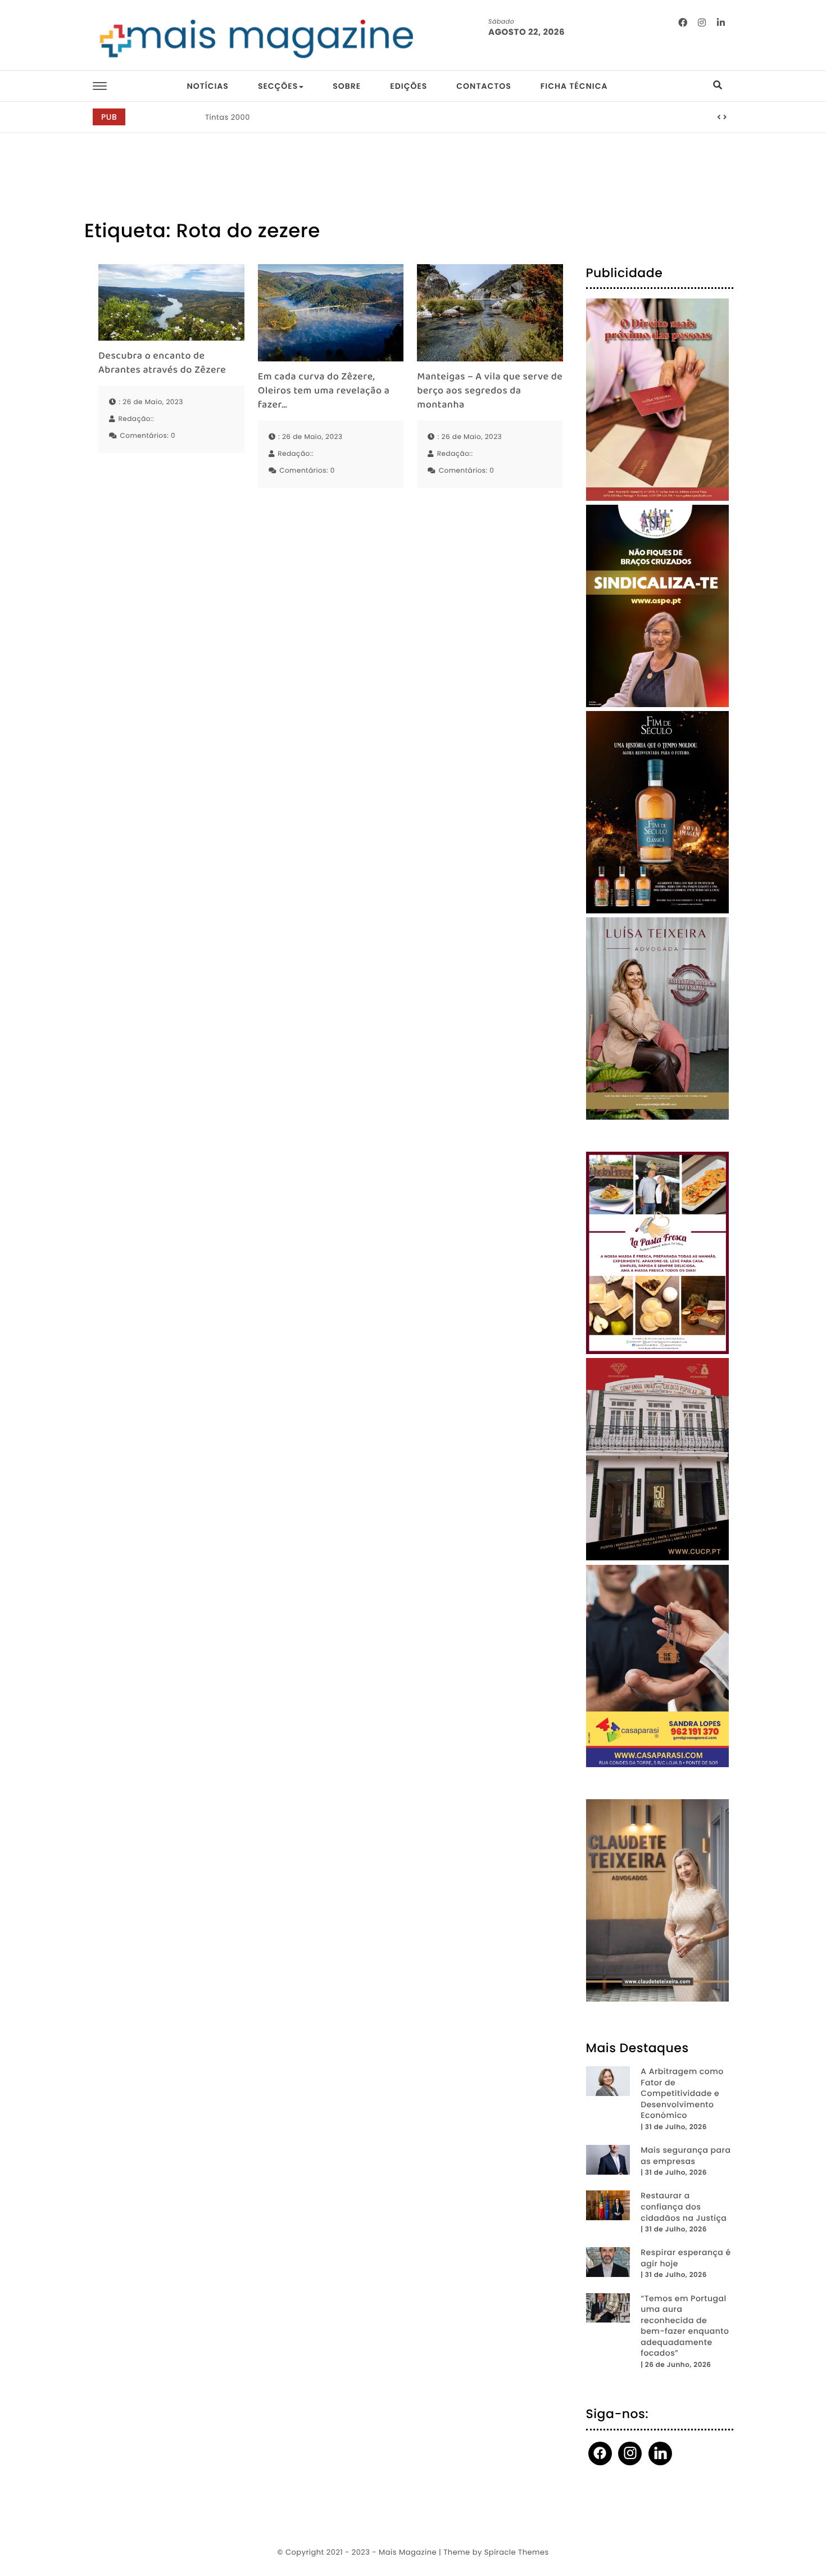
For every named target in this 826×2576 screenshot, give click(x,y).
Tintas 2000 (228, 117)
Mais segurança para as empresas (686, 2156)
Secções (278, 86)
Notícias (207, 86)
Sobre (347, 86)
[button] (719, 117)
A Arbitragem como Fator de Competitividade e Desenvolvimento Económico (682, 2093)
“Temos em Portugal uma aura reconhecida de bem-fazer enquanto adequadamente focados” (685, 2326)
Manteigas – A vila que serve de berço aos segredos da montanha (490, 392)
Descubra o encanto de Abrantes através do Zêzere (162, 364)
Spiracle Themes (517, 2552)
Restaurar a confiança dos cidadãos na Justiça (684, 2207)
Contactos (484, 86)
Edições (409, 86)
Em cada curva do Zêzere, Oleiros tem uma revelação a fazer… (324, 392)
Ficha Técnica (574, 86)
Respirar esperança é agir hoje (686, 2258)
